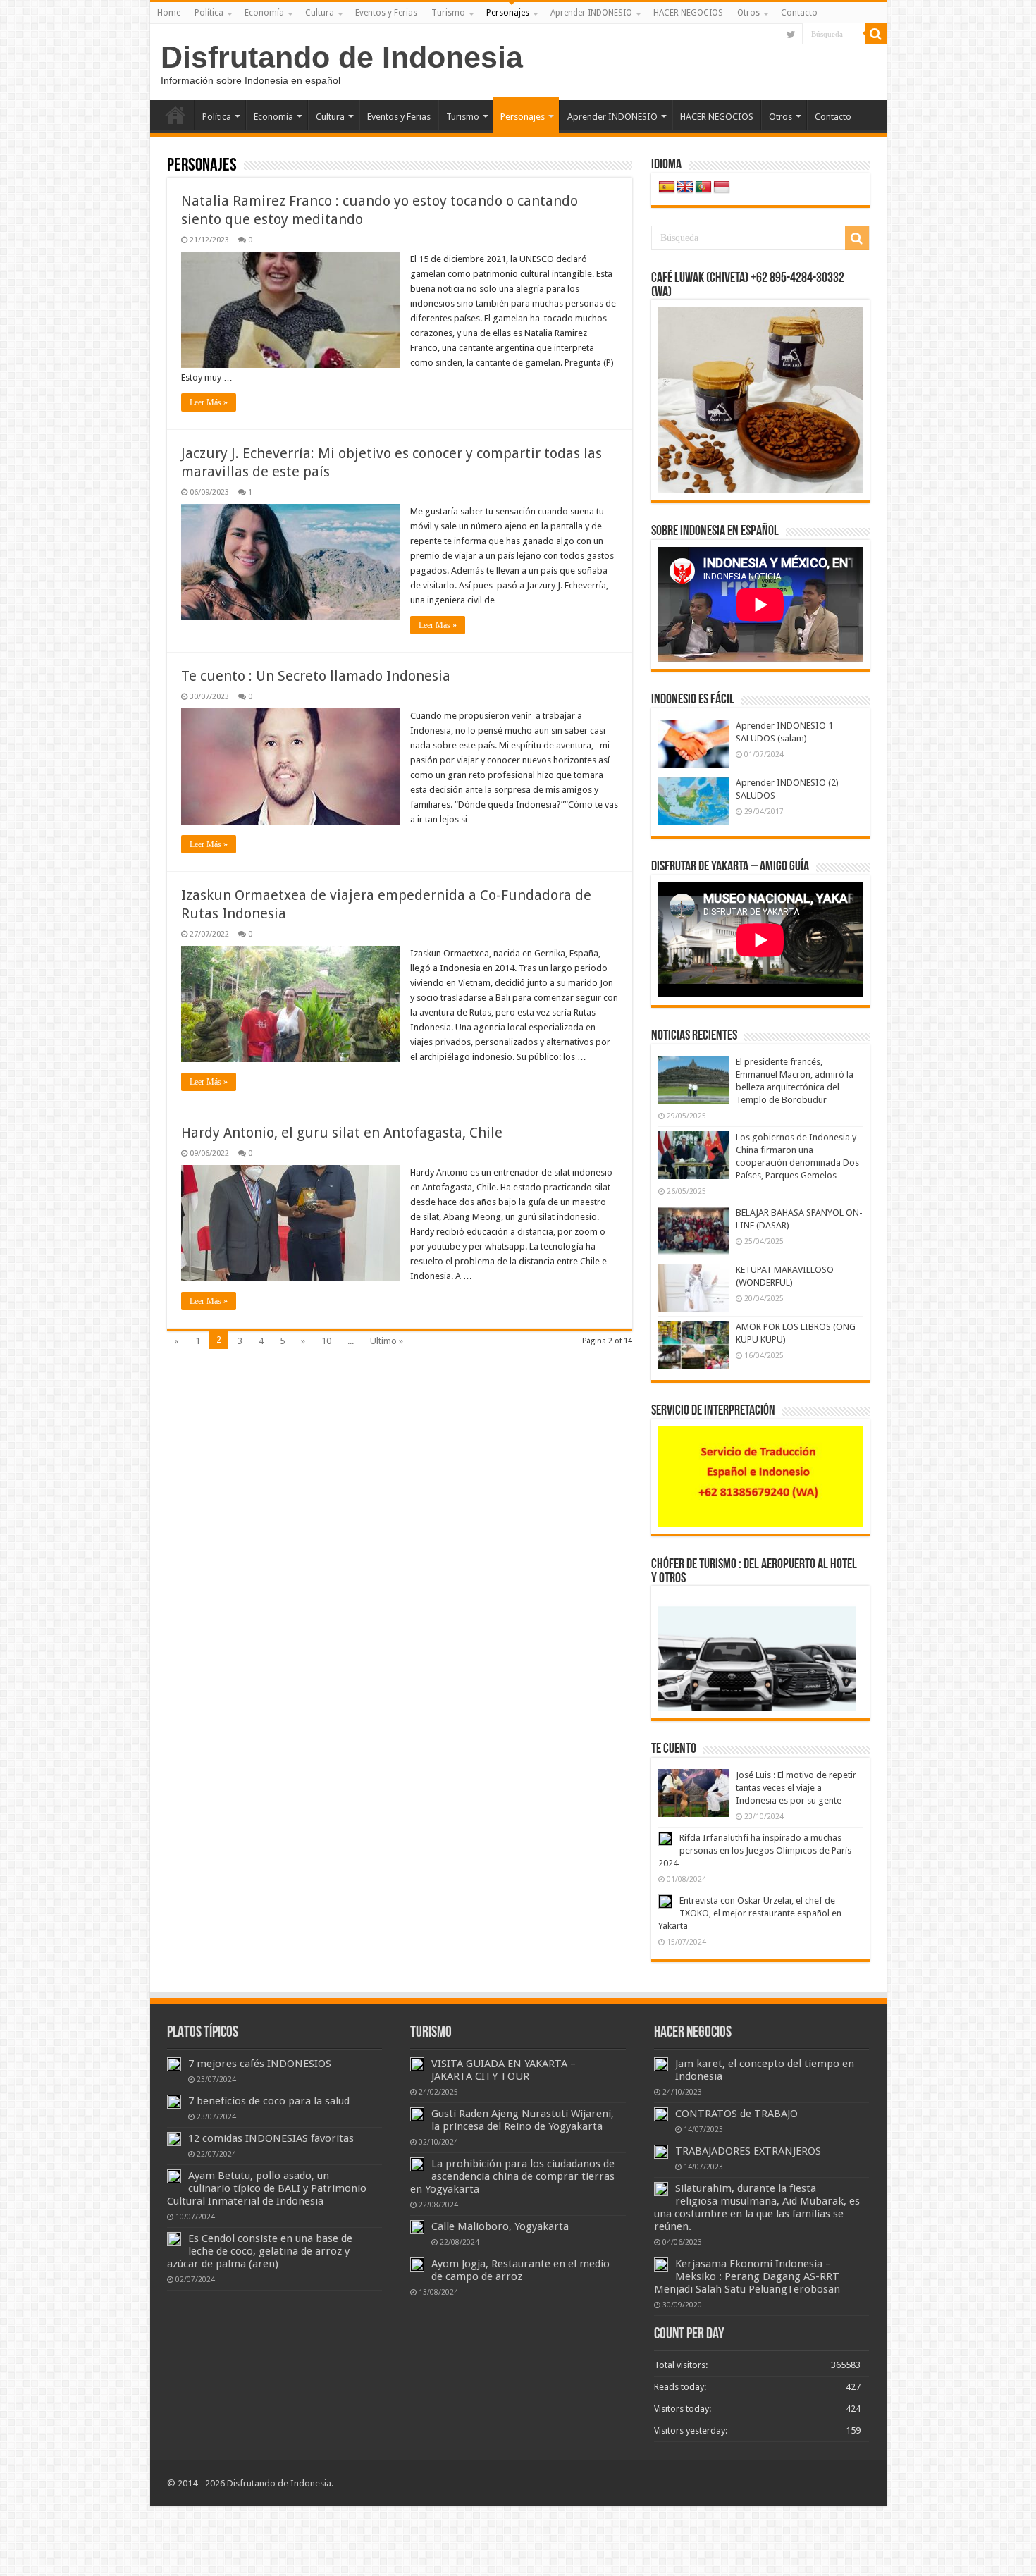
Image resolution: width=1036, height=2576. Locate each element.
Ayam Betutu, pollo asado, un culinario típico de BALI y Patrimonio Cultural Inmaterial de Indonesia (267, 2188)
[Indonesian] (722, 187)
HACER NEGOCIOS (688, 13)
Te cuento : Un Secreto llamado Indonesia (316, 676)
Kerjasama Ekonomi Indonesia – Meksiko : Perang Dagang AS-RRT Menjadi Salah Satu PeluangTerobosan (747, 2276)
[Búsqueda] (876, 34)
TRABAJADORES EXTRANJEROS (748, 2151)
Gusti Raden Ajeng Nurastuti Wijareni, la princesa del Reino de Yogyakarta (523, 2120)
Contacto (799, 13)
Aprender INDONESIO (591, 13)
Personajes (508, 13)
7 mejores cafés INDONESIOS (260, 2064)
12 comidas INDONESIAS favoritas (271, 2138)
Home (169, 13)
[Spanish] (667, 187)
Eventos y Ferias (386, 13)
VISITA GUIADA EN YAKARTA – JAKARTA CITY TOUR (504, 2070)
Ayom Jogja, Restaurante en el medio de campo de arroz (520, 2270)
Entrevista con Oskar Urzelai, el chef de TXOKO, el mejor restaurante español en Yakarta (750, 1913)
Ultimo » (387, 1341)
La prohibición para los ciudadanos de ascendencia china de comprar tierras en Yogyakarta (512, 2176)
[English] (685, 187)
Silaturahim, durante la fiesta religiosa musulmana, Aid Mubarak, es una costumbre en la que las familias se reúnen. (757, 2207)
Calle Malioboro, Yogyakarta (500, 2226)
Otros (748, 13)
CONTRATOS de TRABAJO (736, 2114)
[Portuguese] (703, 187)
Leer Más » (209, 402)
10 (326, 1341)
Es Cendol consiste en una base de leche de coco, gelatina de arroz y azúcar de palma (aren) (260, 2251)
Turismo (448, 13)
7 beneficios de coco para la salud (269, 2101)
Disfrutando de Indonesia (342, 57)
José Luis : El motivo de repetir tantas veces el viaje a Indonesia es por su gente (796, 1788)
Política (209, 13)
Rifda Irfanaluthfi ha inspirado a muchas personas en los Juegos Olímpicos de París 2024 (755, 1850)
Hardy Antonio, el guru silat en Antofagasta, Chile (342, 1133)
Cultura (320, 13)
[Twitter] (791, 35)
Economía (264, 13)
